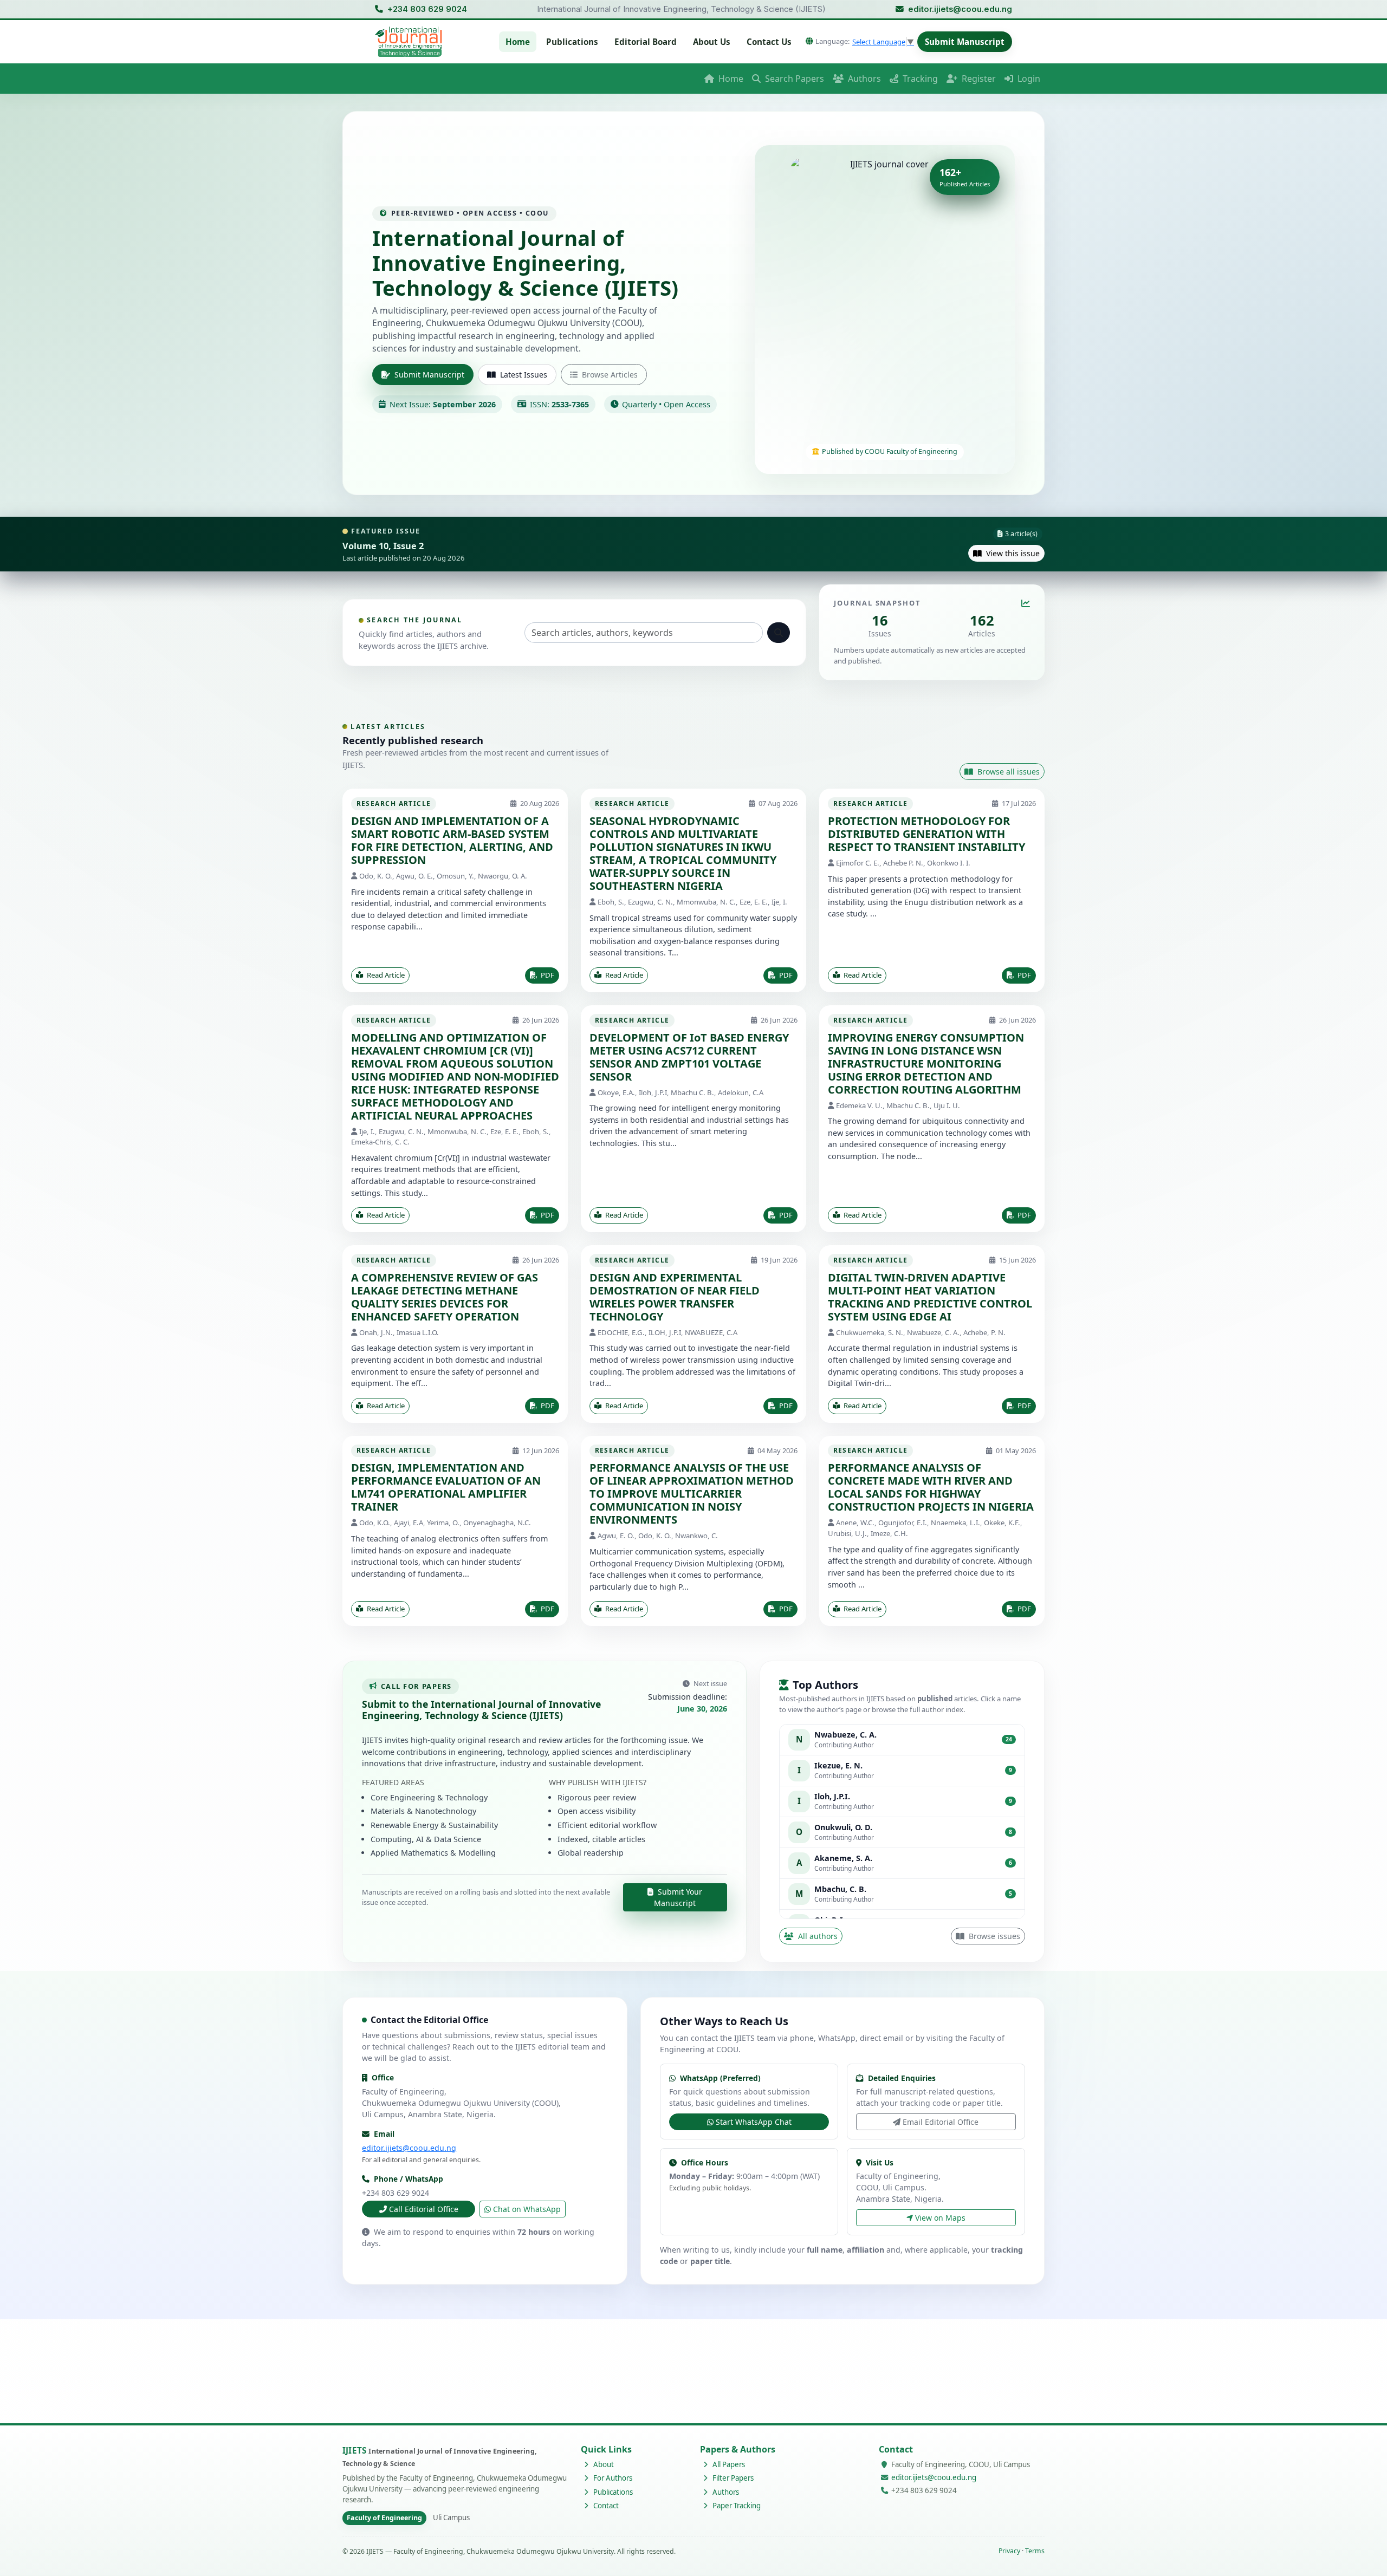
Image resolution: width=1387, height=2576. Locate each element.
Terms (1035, 2551)
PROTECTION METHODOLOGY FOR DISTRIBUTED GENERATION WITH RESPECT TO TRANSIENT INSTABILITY (926, 834)
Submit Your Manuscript (678, 1897)
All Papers (728, 2464)
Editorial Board (646, 42)
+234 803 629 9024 (427, 9)
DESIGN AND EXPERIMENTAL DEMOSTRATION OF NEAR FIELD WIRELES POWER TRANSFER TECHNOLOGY (675, 1297)
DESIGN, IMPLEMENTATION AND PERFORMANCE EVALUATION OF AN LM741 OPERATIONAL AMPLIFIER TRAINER (446, 1487)
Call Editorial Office (424, 2209)
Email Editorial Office (941, 2122)
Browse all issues (1007, 772)
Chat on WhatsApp (527, 2209)
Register (978, 79)
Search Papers (793, 79)
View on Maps (940, 2218)
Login (1028, 79)
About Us (712, 42)
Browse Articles (610, 375)
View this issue (1012, 553)
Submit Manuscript (965, 42)
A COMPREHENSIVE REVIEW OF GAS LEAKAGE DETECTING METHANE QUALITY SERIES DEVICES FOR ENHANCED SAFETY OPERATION (445, 1297)
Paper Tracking (736, 2506)
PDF (547, 975)
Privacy (1009, 2551)
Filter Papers (732, 2478)
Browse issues (993, 1936)
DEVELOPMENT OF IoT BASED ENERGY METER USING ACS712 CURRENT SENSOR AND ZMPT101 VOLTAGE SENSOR (689, 1057)
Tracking (919, 79)
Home (518, 42)
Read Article (385, 975)
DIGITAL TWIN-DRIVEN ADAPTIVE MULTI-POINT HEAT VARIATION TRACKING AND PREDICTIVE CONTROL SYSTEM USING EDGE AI (930, 1297)
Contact (605, 2506)
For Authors (612, 2478)
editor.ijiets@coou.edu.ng (960, 9)
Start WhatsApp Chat (754, 2122)
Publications (572, 42)
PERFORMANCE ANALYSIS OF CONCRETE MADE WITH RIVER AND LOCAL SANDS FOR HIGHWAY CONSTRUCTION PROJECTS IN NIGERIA (931, 1487)
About (603, 2464)
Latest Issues (524, 375)
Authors (863, 79)
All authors (817, 1936)
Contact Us (769, 42)
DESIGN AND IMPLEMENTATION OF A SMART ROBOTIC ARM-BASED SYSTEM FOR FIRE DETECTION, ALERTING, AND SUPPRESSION (452, 840)
